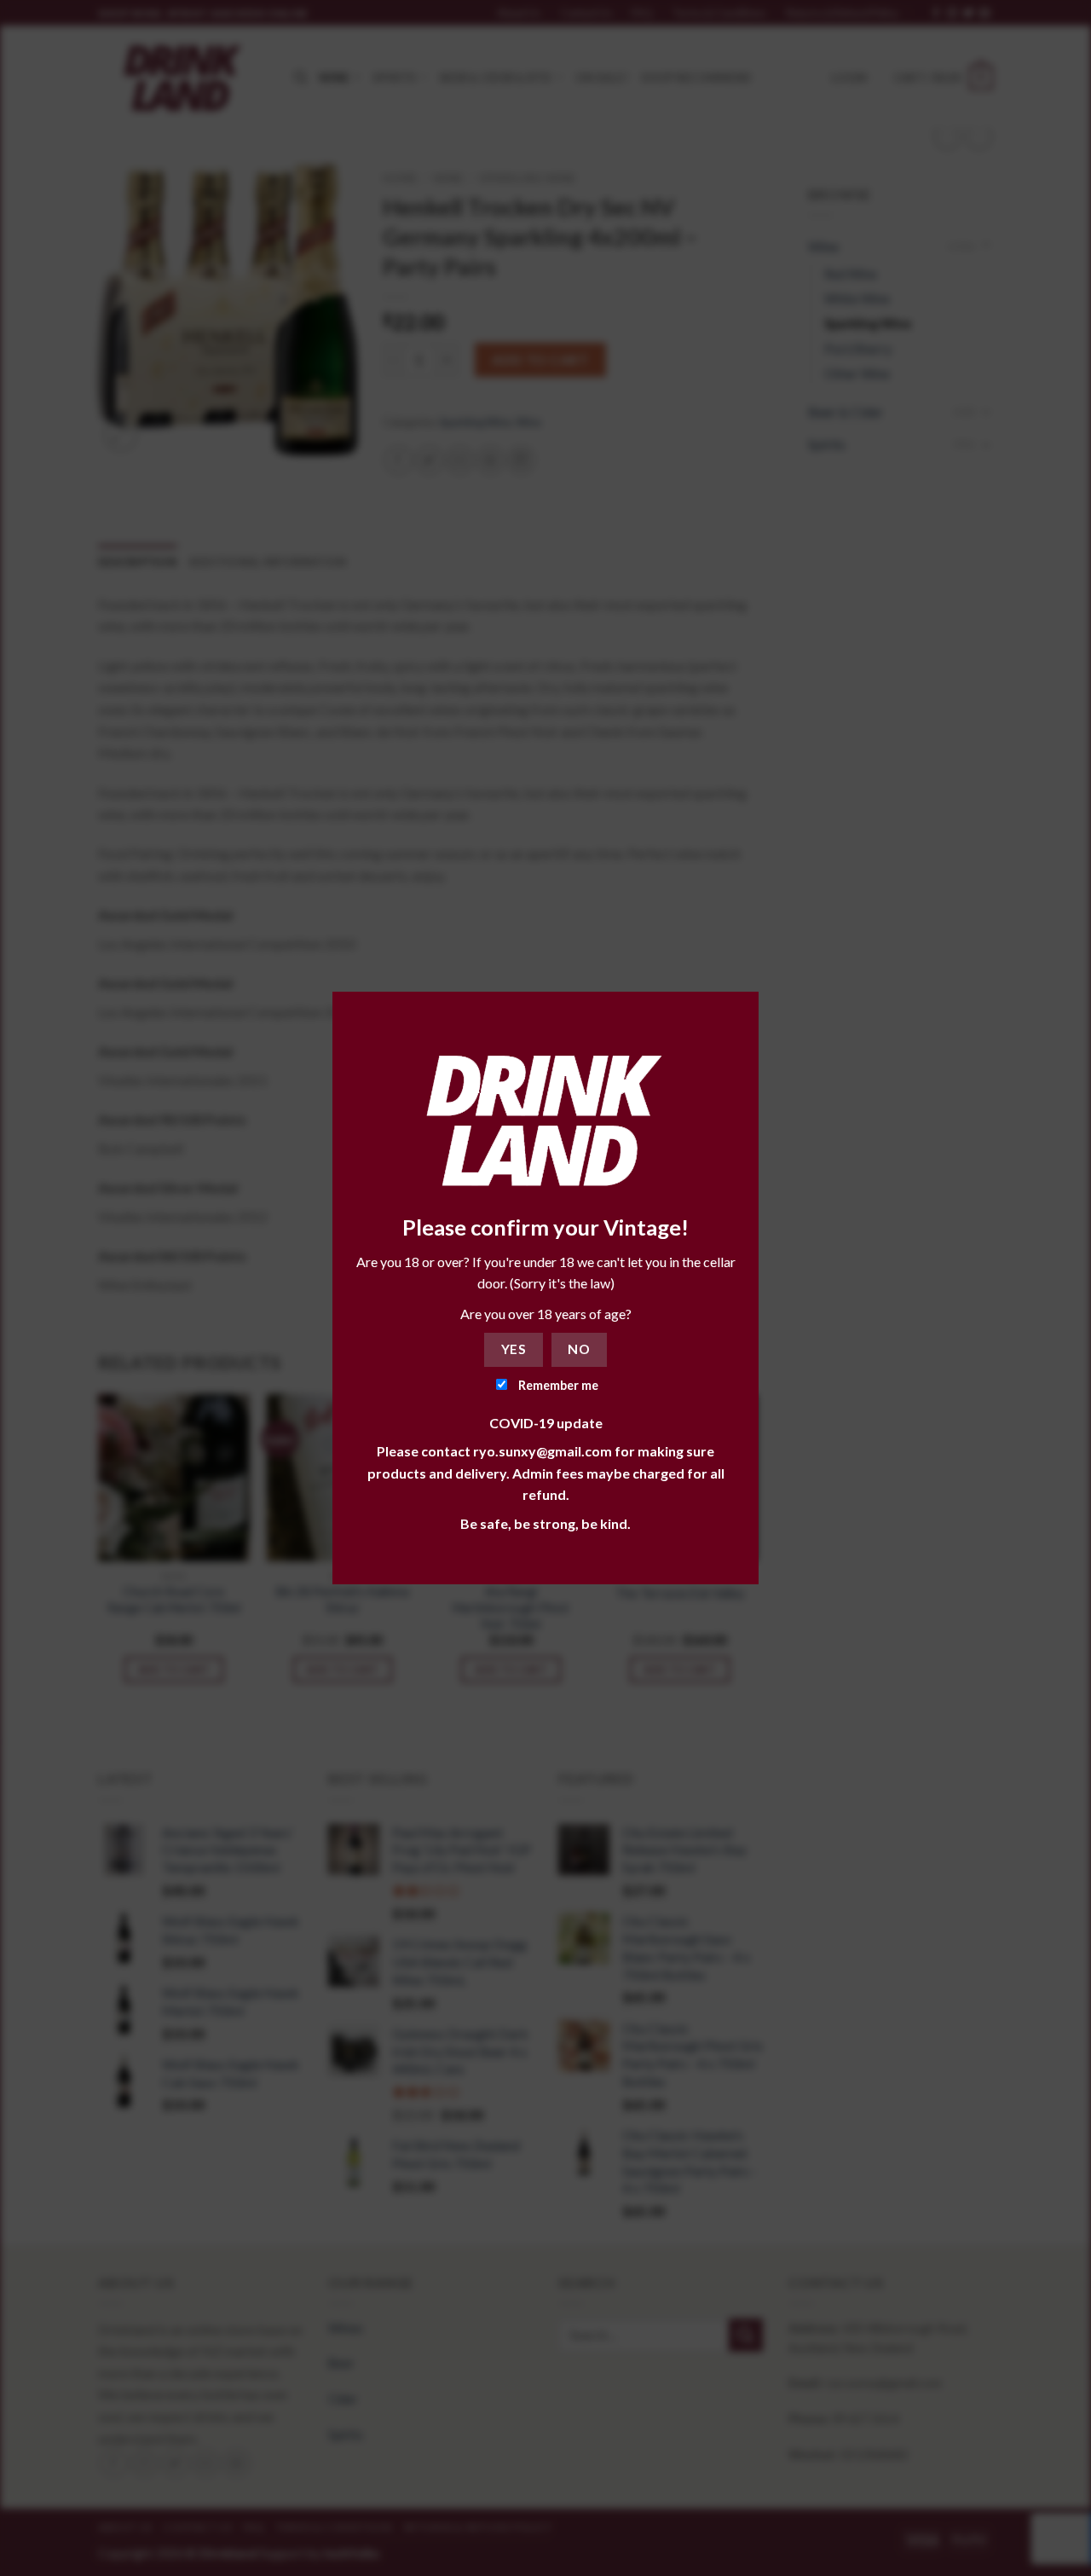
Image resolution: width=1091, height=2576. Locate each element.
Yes (514, 1349)
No (579, 1349)
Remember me (557, 1385)
